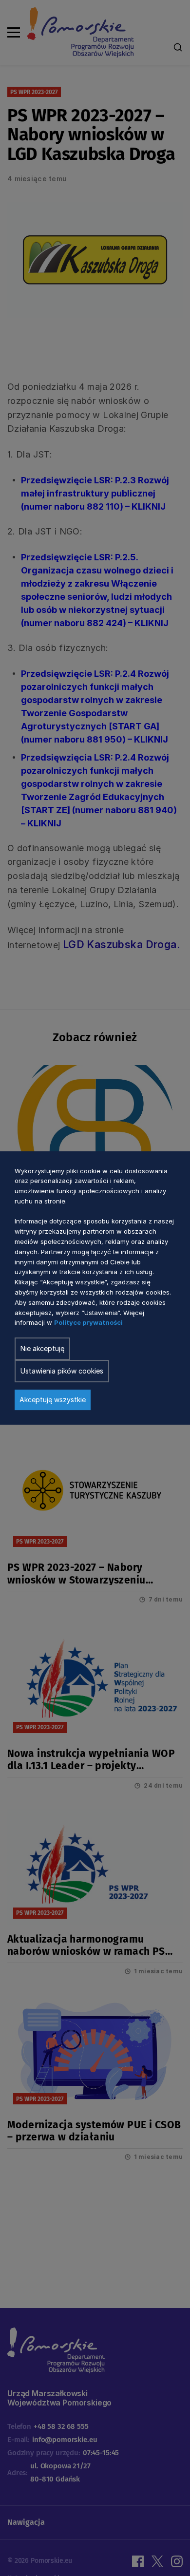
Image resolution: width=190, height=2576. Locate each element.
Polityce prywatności (88, 1323)
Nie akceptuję (42, 1348)
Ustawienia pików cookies (62, 1371)
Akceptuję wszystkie (53, 1400)
